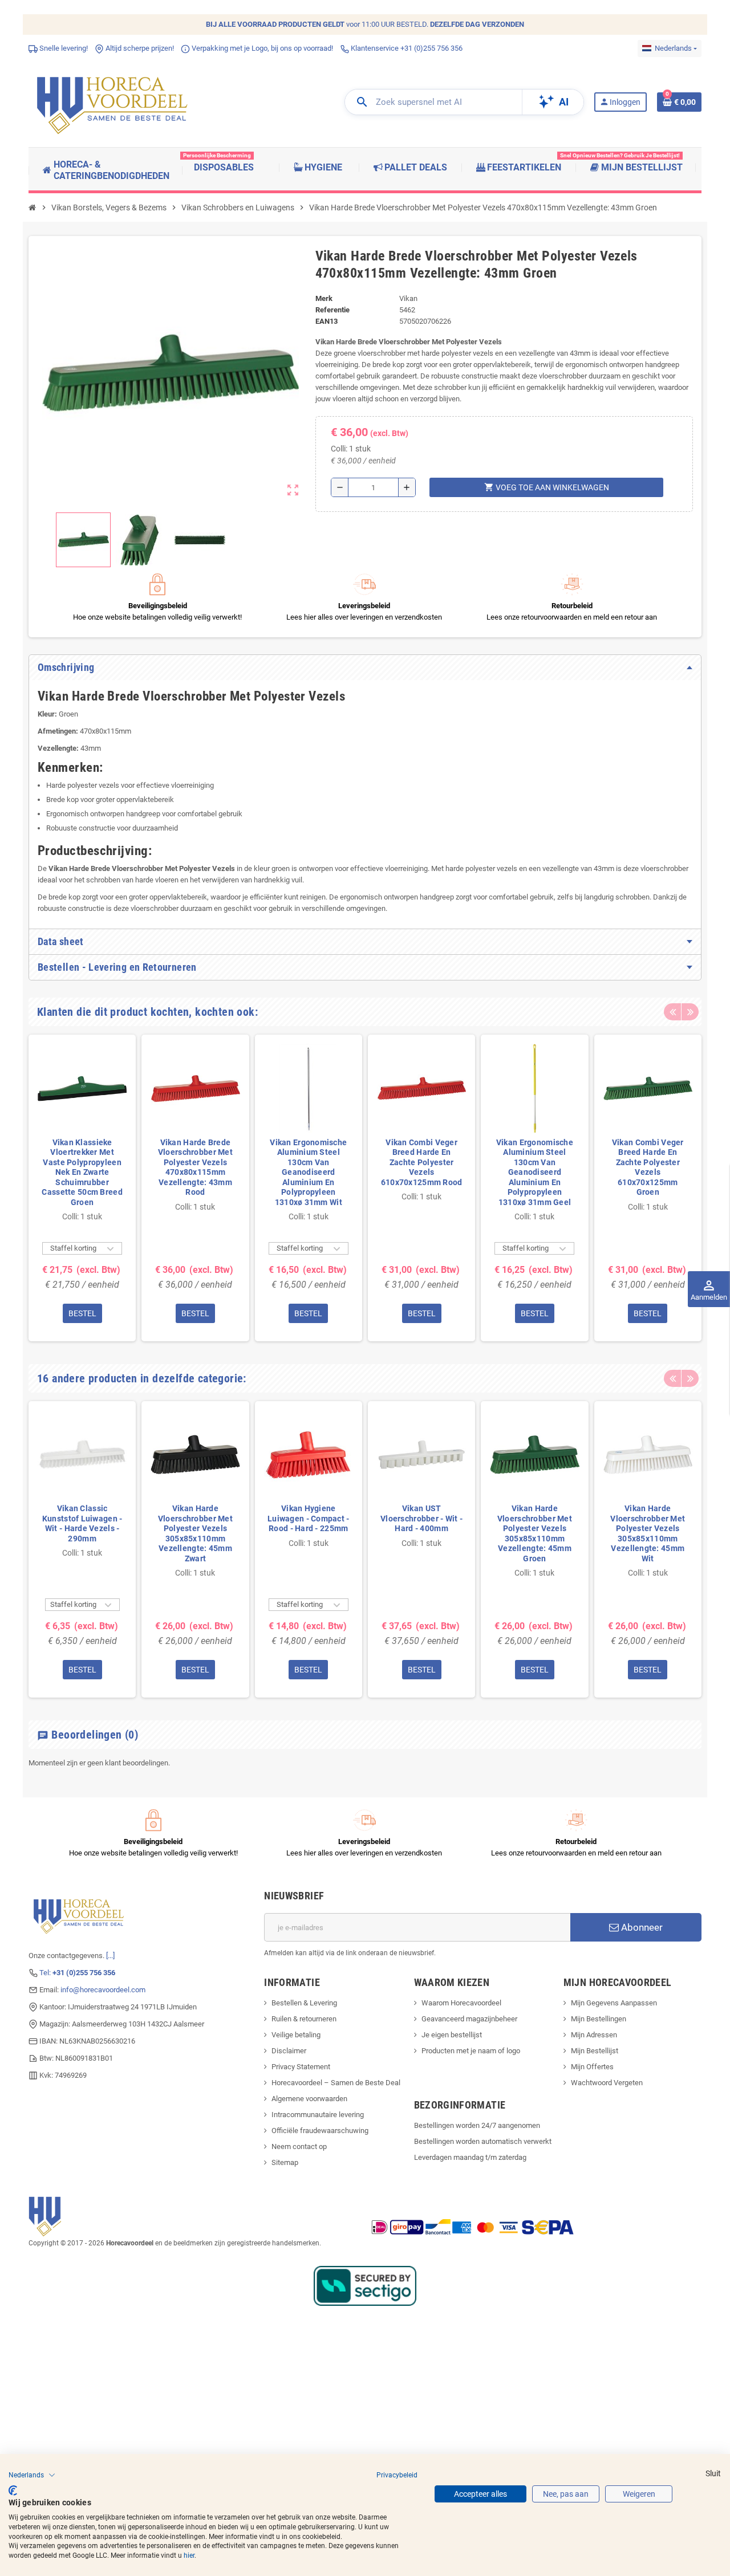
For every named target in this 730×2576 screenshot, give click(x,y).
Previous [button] (672, 1012)
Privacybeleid (397, 2475)
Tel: (77, 1973)
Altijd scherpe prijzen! (139, 48)
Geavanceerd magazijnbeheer (469, 2019)
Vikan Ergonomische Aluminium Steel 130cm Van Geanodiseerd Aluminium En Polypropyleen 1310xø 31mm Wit (308, 1172)
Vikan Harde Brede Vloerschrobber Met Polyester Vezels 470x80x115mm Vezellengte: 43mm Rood (195, 1167)
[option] (82, 1188)
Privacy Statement (301, 2067)
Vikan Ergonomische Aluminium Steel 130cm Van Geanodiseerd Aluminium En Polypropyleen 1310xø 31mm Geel (535, 1172)
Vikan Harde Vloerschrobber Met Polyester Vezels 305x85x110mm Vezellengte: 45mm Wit (648, 1533)
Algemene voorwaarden (309, 2099)
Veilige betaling (296, 2035)
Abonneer (641, 1927)
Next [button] (690, 1012)
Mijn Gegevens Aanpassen (614, 2003)
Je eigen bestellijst (452, 2035)
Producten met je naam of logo (471, 2051)
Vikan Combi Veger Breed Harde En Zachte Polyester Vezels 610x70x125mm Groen (648, 1167)
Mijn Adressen (594, 2035)
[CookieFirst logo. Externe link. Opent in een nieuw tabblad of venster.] (13, 2490)
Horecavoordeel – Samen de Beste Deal (336, 2083)
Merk (324, 298)
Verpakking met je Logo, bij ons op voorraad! (261, 48)
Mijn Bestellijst (595, 2051)
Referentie (332, 310)
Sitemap (285, 2162)
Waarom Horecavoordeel (461, 2003)
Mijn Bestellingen (599, 2019)
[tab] (365, 668)
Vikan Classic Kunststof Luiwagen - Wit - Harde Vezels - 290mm (82, 1523)
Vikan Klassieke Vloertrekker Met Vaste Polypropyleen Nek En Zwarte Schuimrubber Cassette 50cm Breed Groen (82, 1172)
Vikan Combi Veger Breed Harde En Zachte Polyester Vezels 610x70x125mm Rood (422, 1162)
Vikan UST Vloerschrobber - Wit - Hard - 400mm (421, 1518)
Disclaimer (289, 2051)
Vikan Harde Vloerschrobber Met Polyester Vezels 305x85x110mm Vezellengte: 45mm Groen (535, 1533)
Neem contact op (299, 2146)
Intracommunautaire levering (318, 2115)
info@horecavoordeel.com (103, 1990)
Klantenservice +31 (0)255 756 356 (406, 48)
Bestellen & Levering (304, 2003)
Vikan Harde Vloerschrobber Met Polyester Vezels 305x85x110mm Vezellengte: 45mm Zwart (195, 1533)
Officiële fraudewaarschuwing (320, 2131)
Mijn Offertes (592, 2067)
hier (189, 2555)
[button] (32, 2475)
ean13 (327, 321)
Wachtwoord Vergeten (607, 2083)
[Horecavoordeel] (114, 102)
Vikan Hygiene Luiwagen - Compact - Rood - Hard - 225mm (309, 1518)
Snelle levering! (63, 48)
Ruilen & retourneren (304, 2019)
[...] (110, 1956)
